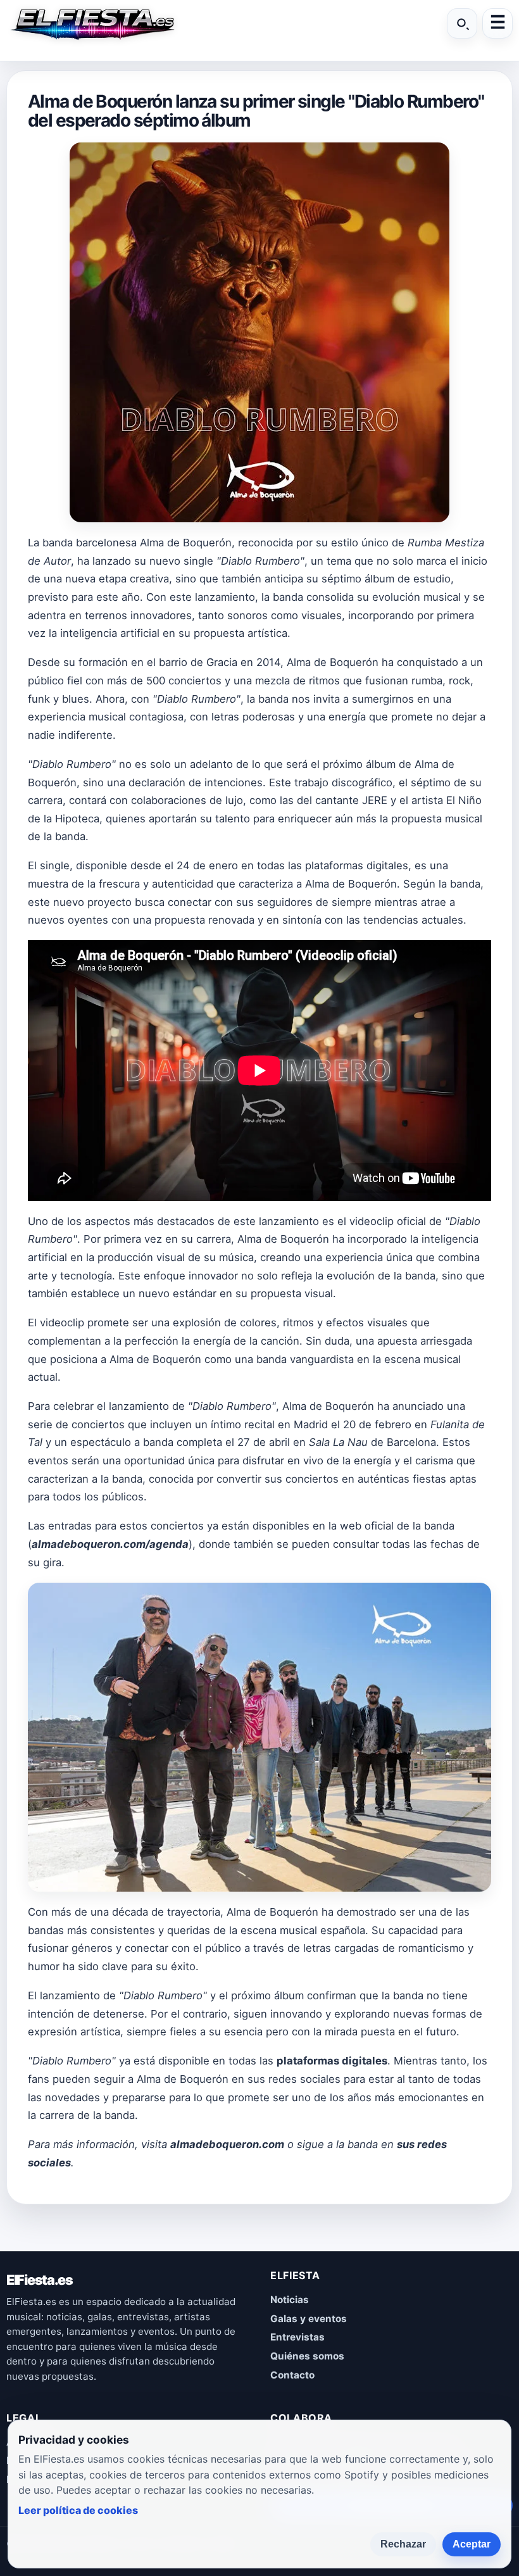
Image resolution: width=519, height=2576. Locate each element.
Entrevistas (297, 2337)
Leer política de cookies (78, 2510)
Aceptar (472, 2544)
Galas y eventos (309, 2319)
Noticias (290, 2300)
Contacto (292, 2375)
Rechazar (403, 2544)
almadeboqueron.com (227, 2144)
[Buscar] (462, 23)
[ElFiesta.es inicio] (92, 23)
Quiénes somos (307, 2356)
